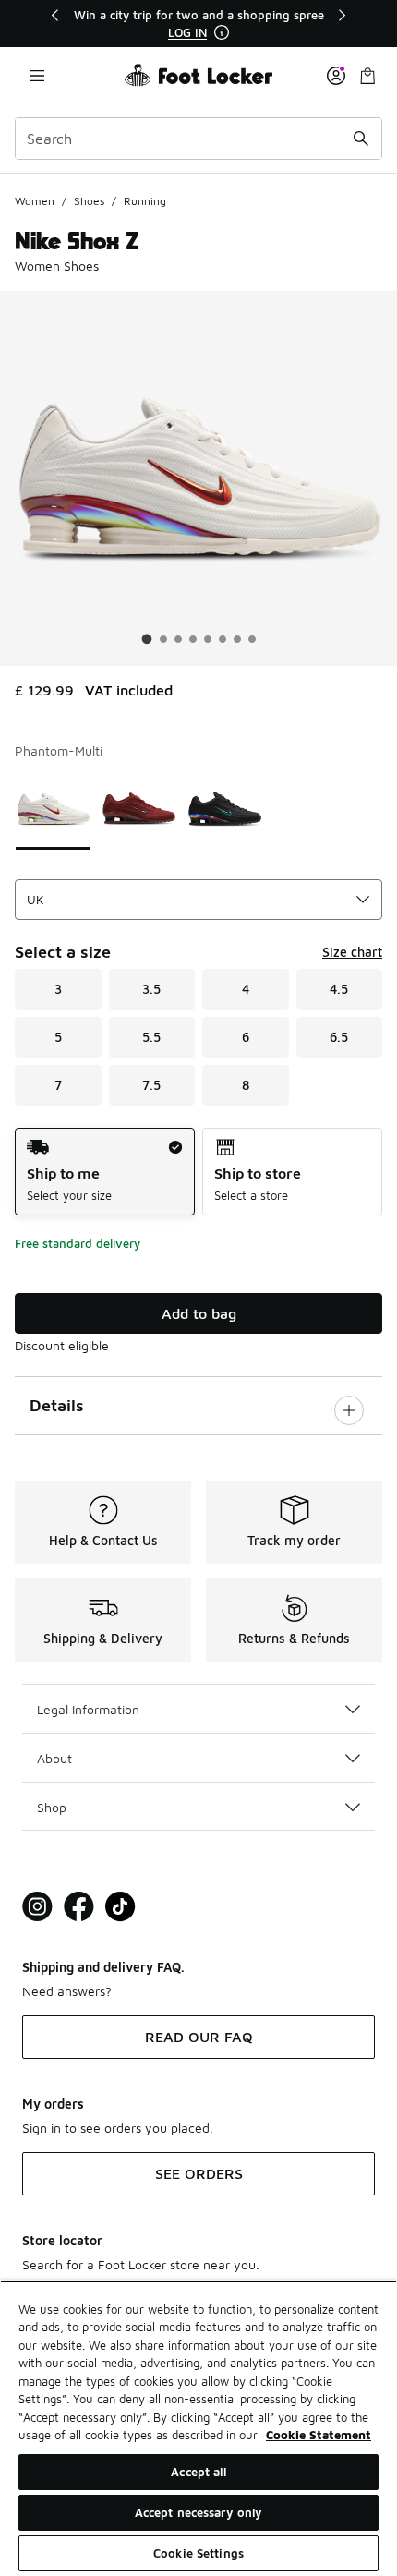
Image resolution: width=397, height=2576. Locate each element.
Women (35, 201)
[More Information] (222, 32)
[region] (198, 24)
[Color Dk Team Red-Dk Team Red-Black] (139, 809)
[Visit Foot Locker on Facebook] (79, 1907)
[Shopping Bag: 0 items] (367, 75)
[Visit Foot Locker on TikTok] (120, 1907)
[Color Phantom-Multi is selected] (53, 809)
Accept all (198, 2472)
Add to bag (199, 1313)
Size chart (352, 952)
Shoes (89, 201)
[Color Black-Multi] (225, 809)
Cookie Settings (198, 2553)
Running (145, 201)
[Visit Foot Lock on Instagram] (37, 1907)
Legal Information (88, 1709)
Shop (52, 1807)
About (54, 1758)
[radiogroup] (198, 1172)
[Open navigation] (37, 75)
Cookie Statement (319, 2435)
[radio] (105, 1172)
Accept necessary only (199, 2512)
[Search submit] (361, 139)
